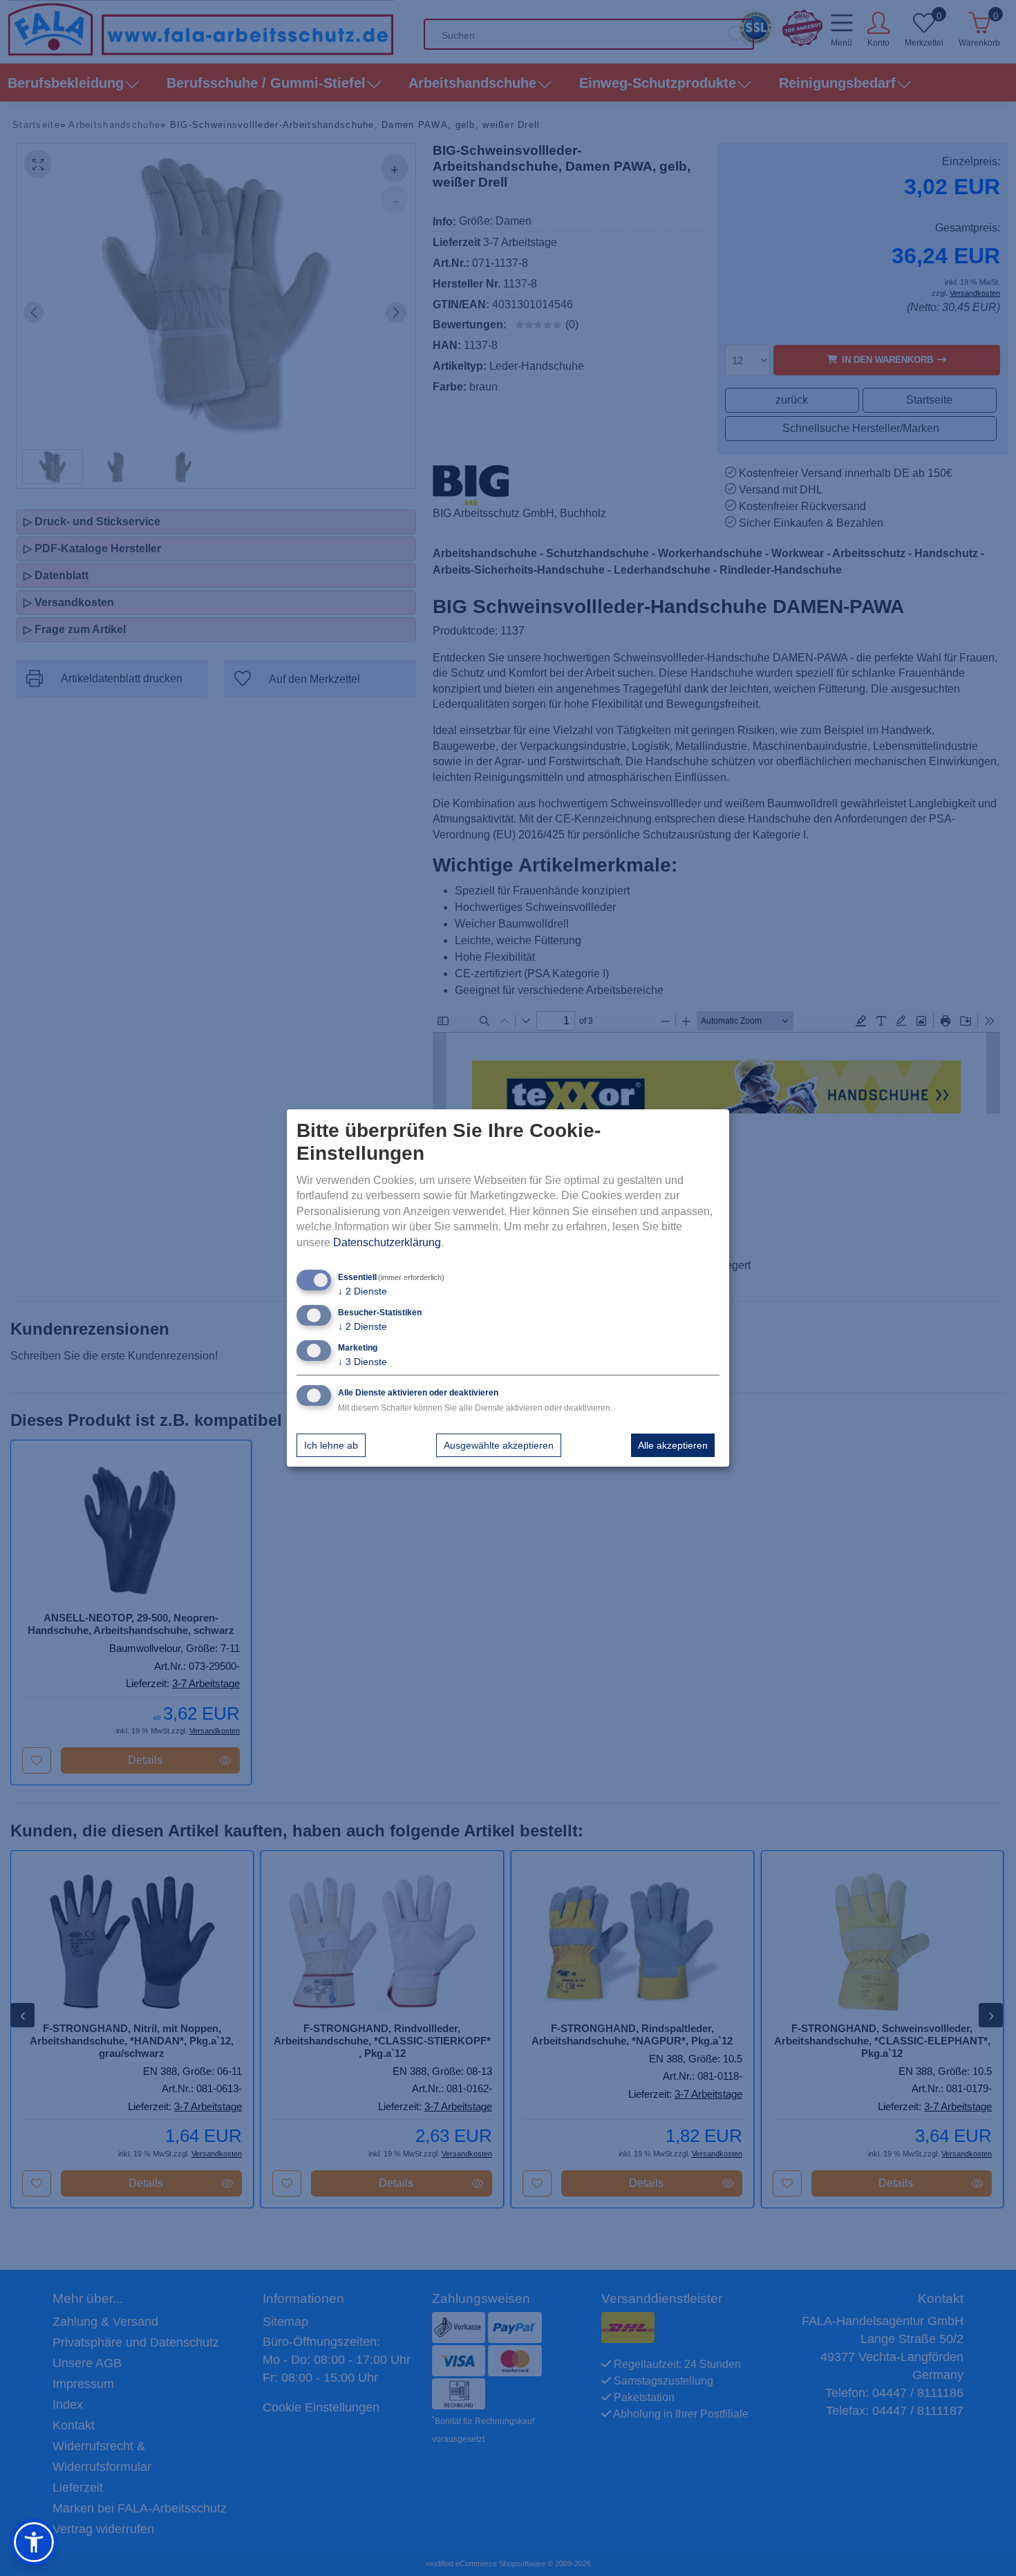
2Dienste (363, 1291)
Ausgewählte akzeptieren (499, 1445)
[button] (34, 2542)
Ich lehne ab (331, 1445)
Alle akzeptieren (673, 1445)
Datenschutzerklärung (387, 1242)
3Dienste (363, 1362)
